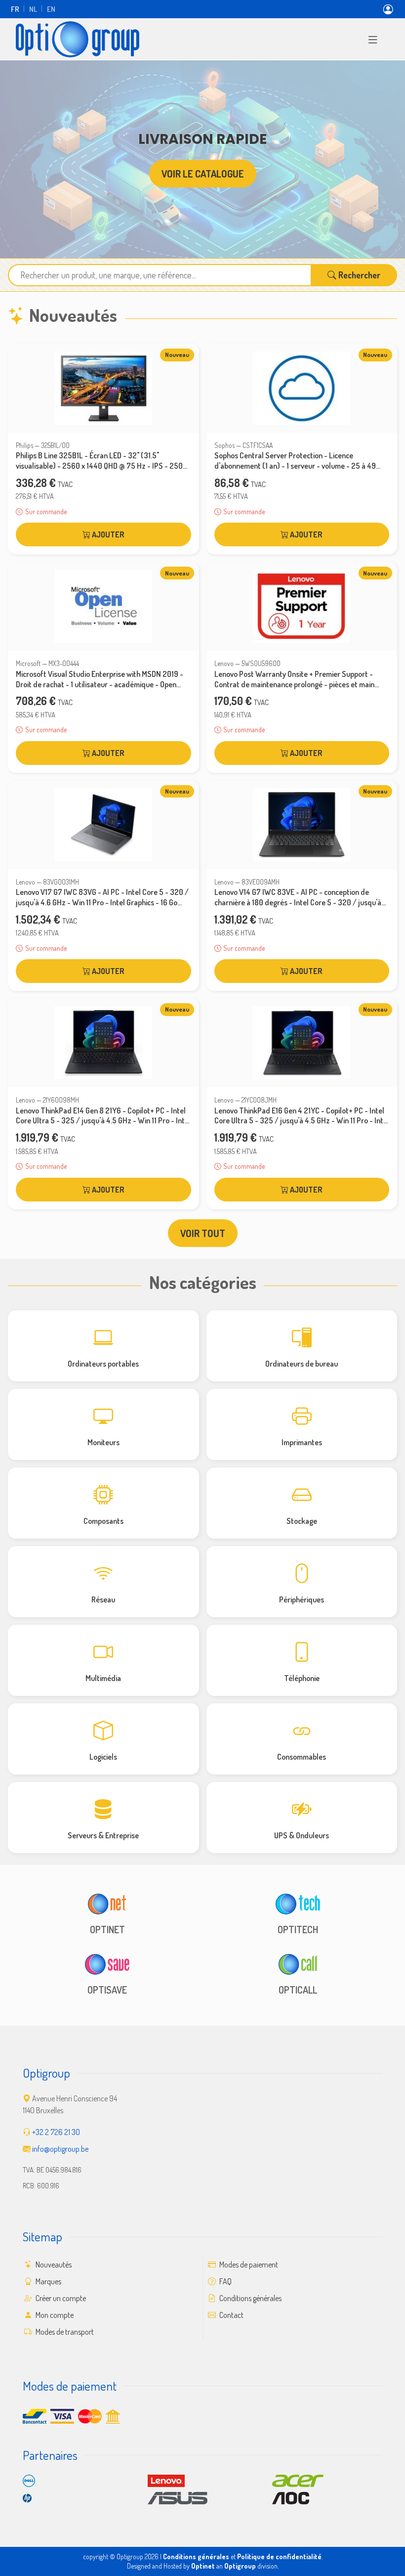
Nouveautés (53, 2265)
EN (51, 9)
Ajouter (107, 534)
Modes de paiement (248, 2265)
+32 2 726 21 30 (56, 2132)
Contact (231, 2315)
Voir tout (203, 1233)
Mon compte (54, 2315)
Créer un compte (60, 2298)
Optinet (203, 2566)
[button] (373, 39)
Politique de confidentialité (279, 2556)
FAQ (225, 2281)
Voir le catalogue (203, 174)
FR (15, 9)
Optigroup (240, 2566)
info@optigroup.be (60, 2149)
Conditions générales (250, 2298)
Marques (48, 2281)
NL (33, 9)
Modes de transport (64, 2332)
